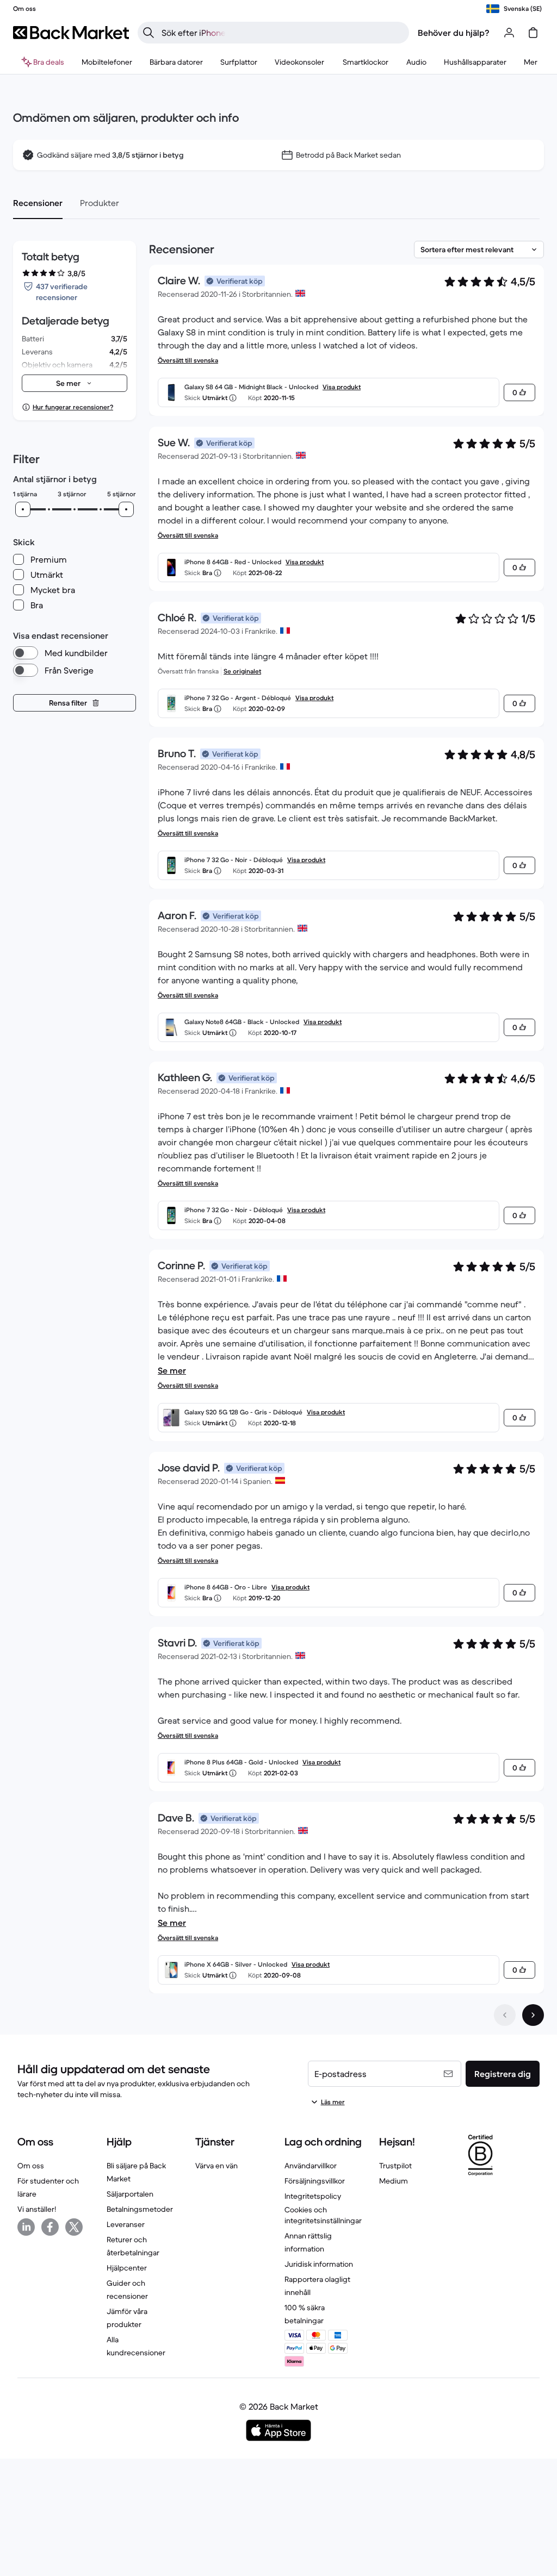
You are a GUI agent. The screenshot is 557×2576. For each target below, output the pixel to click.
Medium (394, 2181)
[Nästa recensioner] (533, 2015)
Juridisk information (319, 2264)
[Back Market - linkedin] (26, 2227)
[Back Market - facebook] (50, 2227)
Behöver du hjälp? (454, 33)
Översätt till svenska (188, 360)
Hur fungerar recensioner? (73, 407)
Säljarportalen (130, 2194)
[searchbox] (282, 33)
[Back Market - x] (74, 2227)
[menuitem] (107, 62)
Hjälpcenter (127, 2268)
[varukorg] (533, 33)
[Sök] (148, 33)
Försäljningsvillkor (315, 2181)
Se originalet (242, 671)
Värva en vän (216, 2166)
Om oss (31, 2166)
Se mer (172, 1370)
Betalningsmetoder (140, 2209)
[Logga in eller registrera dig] (509, 33)
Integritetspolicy (313, 2196)
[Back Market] (71, 33)
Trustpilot (395, 2166)
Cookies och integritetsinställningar (323, 2215)
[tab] (38, 203)
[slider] (23, 509)
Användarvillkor (311, 2166)
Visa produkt (342, 387)
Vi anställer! (37, 2209)
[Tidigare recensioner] (505, 2015)
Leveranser (126, 2224)
